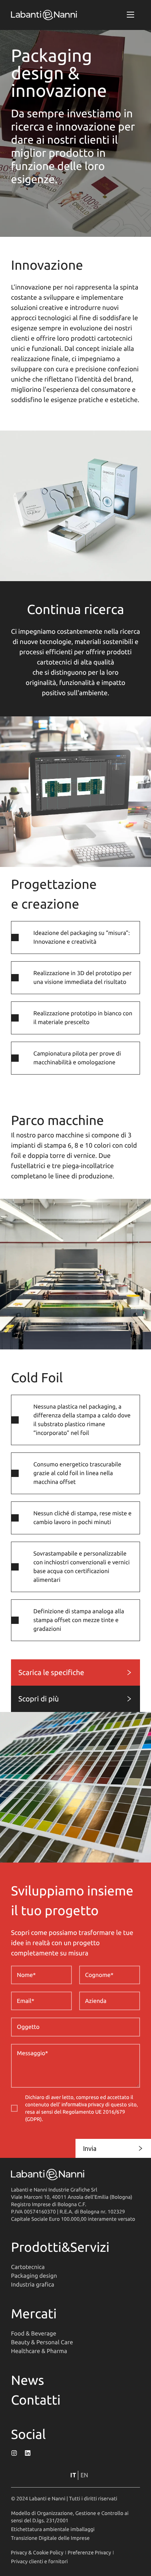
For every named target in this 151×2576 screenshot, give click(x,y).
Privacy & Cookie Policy (37, 2553)
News (27, 2380)
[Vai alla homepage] (44, 15)
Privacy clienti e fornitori (39, 2561)
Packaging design (34, 2276)
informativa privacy (83, 2105)
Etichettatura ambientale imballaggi (53, 2529)
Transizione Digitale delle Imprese (50, 2538)
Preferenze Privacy (89, 2553)
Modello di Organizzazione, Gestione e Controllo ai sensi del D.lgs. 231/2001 (70, 2517)
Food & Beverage (34, 2334)
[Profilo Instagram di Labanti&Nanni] (14, 2453)
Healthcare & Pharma (39, 2351)
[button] (131, 15)
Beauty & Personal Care (42, 2342)
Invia (90, 2148)
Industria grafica (33, 2285)
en (84, 2475)
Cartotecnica (28, 2267)
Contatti (36, 2400)
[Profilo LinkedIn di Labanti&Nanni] (28, 2453)
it (73, 2475)
